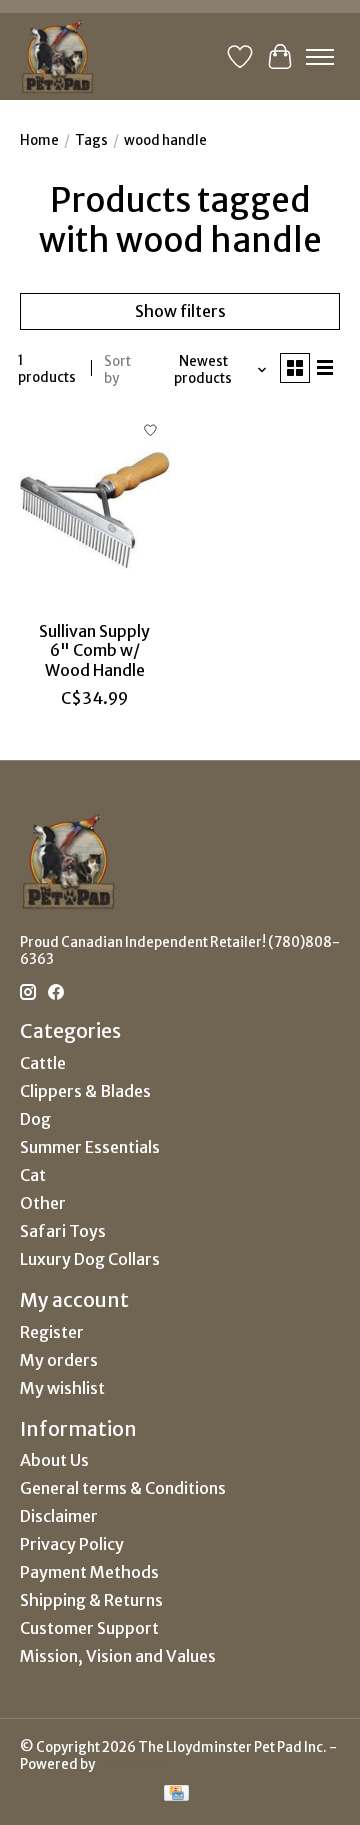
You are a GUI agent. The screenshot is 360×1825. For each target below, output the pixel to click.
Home (39, 140)
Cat (33, 1175)
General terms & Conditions (123, 1488)
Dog (35, 1119)
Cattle (43, 1063)
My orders (59, 1360)
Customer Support (89, 1628)
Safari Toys (63, 1231)
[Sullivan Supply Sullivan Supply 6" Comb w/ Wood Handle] (95, 510)
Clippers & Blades (85, 1091)
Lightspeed (133, 1764)
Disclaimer (59, 1516)
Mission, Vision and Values (118, 1656)
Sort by (117, 370)
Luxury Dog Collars (90, 1259)
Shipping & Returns (91, 1600)
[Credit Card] (176, 1795)
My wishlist (62, 1388)
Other (43, 1203)
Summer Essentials (90, 1147)
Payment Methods (89, 1572)
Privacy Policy (72, 1544)
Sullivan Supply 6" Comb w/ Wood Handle (94, 650)
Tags (91, 140)
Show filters (180, 311)
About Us (54, 1460)
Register (52, 1332)
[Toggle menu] (320, 57)
